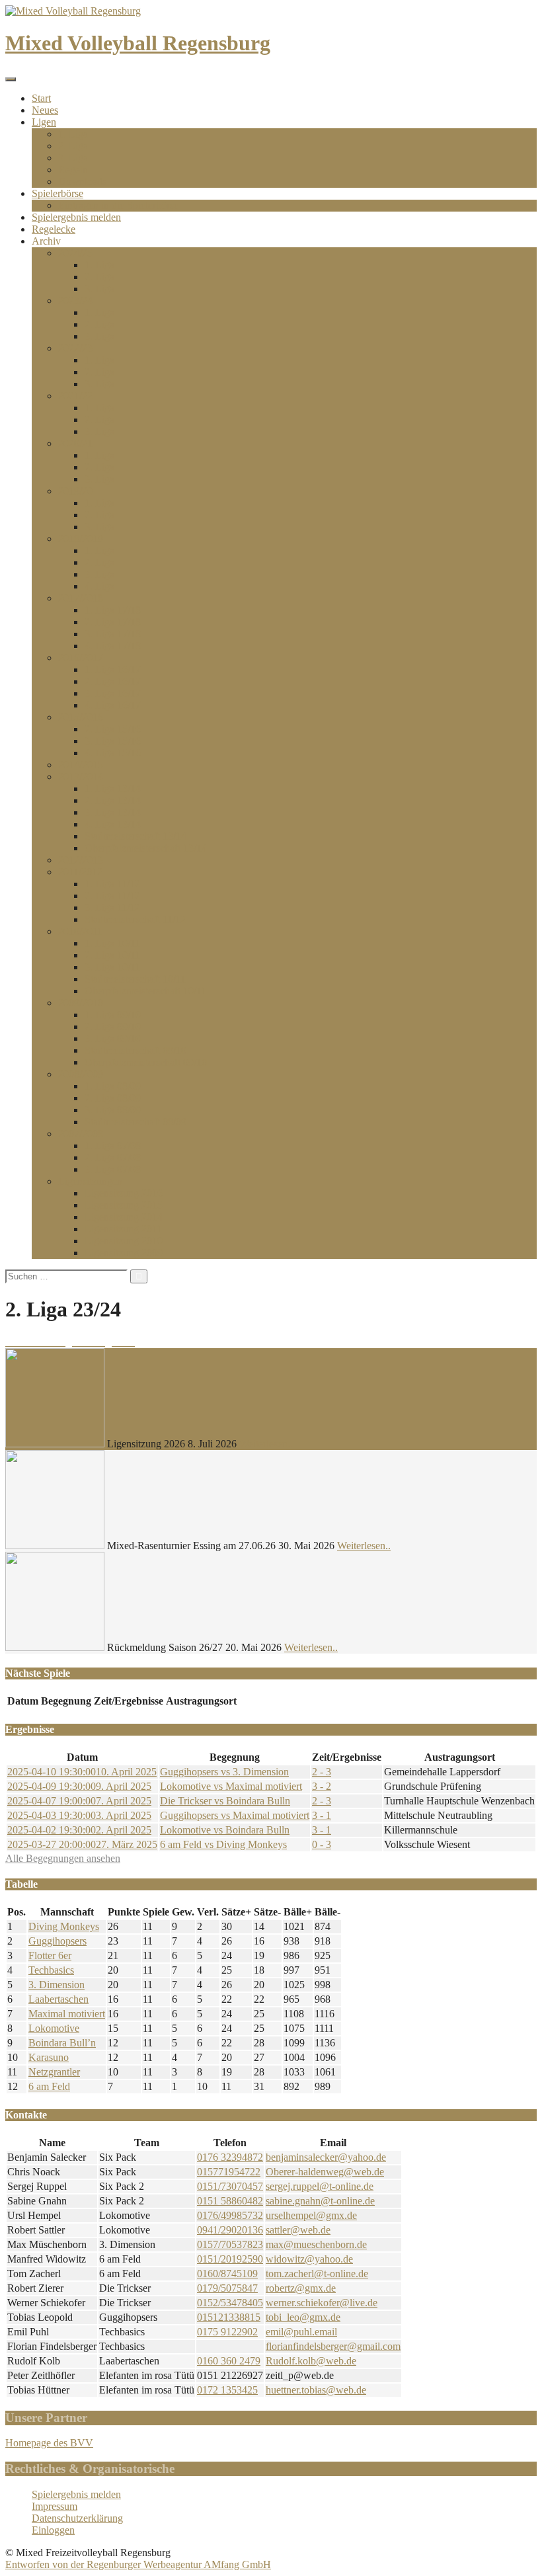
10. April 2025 (82, 1772)
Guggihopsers (58, 1941)
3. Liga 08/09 (113, 1110)
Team (147, 2143)
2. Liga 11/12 (112, 896)
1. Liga (73, 134)
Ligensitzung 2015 (124, 1205)
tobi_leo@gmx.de (303, 2317)
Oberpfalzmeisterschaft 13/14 (146, 848)
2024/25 (75, 253)
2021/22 (75, 396)
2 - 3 (322, 1772)
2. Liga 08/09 (113, 1098)
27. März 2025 (82, 1844)
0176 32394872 (230, 2157)
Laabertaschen (58, 1999)
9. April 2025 (79, 1786)
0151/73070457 (230, 2186)
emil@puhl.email (301, 2332)
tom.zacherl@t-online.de (317, 2274)
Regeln (73, 170)
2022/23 (75, 348)
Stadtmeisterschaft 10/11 (135, 979)
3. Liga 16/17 (113, 693)
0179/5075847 (227, 2288)
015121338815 (229, 2317)
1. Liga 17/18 (113, 610)
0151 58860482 (230, 2201)
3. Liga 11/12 (112, 907)
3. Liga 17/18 (113, 634)
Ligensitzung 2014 (124, 1217)
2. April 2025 (79, 1830)
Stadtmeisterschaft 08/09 (135, 1122)
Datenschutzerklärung (77, 2518)
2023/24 (75, 301)
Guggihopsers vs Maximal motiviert (235, 1815)
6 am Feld (49, 2086)
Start (41, 98)
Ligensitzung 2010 (124, 1241)
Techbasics (51, 1970)
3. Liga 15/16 (113, 741)
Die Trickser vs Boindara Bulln (225, 1801)
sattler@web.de (298, 2230)
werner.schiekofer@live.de (322, 2303)
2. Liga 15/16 (113, 729)
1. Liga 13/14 (113, 788)
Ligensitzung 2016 (124, 1193)
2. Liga (73, 146)
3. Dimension (57, 1985)
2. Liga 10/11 (112, 955)
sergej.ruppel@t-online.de (320, 2186)
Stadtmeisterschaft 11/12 (135, 919)
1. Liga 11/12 (112, 884)
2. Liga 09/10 (113, 1026)
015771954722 (229, 2172)
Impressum (55, 2506)
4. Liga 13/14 (113, 824)
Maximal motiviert (67, 2014)
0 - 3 (322, 1844)
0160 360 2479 (229, 2361)
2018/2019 (81, 539)
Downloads (82, 181)
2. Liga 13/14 (113, 800)
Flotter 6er (50, 1955)
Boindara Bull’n (62, 2043)
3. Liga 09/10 (113, 1038)
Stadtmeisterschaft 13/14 (135, 836)
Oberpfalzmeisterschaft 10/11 (145, 991)
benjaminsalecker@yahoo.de (326, 2157)
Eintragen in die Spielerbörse (118, 205)
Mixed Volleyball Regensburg (138, 43)
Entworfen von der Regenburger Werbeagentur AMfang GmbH (138, 2564)
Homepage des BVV (49, 2443)
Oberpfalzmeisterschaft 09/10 (146, 1062)
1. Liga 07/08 (113, 1146)
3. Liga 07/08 (113, 1169)
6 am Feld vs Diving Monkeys (223, 1844)
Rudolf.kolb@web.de (311, 2361)
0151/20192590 (230, 2259)
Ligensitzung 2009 (124, 1253)
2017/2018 (81, 598)
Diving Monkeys (64, 1926)
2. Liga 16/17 (113, 681)
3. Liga (73, 158)
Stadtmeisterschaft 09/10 (135, 1050)
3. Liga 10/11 (112, 967)
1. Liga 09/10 (113, 1015)
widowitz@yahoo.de (309, 2259)
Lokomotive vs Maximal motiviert (231, 1786)
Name (52, 2143)
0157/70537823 (230, 2244)
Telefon (230, 2143)
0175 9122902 (227, 2332)
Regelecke (54, 229)
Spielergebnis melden (76, 217)
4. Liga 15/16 (113, 753)
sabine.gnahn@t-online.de (320, 2201)
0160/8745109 (227, 2274)
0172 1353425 (227, 2390)
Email (333, 2143)
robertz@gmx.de (301, 2288)
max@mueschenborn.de (316, 2244)
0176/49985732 (230, 2215)
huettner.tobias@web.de (316, 2390)
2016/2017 (81, 658)
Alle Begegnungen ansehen (63, 1858)
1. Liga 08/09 (113, 1086)
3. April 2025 (79, 1815)
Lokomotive (54, 2028)
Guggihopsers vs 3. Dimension (224, 1772)
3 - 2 (322, 1786)
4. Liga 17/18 (113, 646)
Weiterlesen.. (266, 1444)
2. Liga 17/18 (113, 622)
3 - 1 (322, 1815)
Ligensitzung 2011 (123, 1229)
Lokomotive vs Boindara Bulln (225, 1830)
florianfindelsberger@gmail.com (333, 2346)
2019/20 (75, 491)
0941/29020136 (230, 2230)
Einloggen (53, 2530)
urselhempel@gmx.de (311, 2215)
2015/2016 (81, 717)
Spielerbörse (58, 193)
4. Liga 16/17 (113, 705)
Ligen (44, 122)
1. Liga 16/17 (113, 669)
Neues (45, 110)
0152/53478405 (230, 2303)
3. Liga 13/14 (113, 812)
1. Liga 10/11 (112, 943)
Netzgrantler (54, 2072)
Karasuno (49, 2057)
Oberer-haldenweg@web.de (325, 2172)
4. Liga (99, 586)
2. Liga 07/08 (113, 1157)
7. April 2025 (79, 1801)
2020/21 (75, 443)
